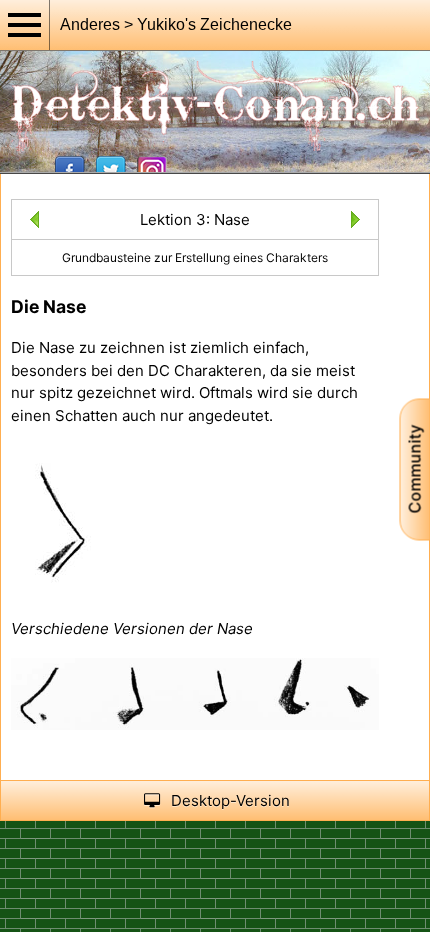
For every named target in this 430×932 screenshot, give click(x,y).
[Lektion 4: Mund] (359, 222)
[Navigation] (25, 25)
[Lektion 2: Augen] (30, 222)
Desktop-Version (230, 800)
